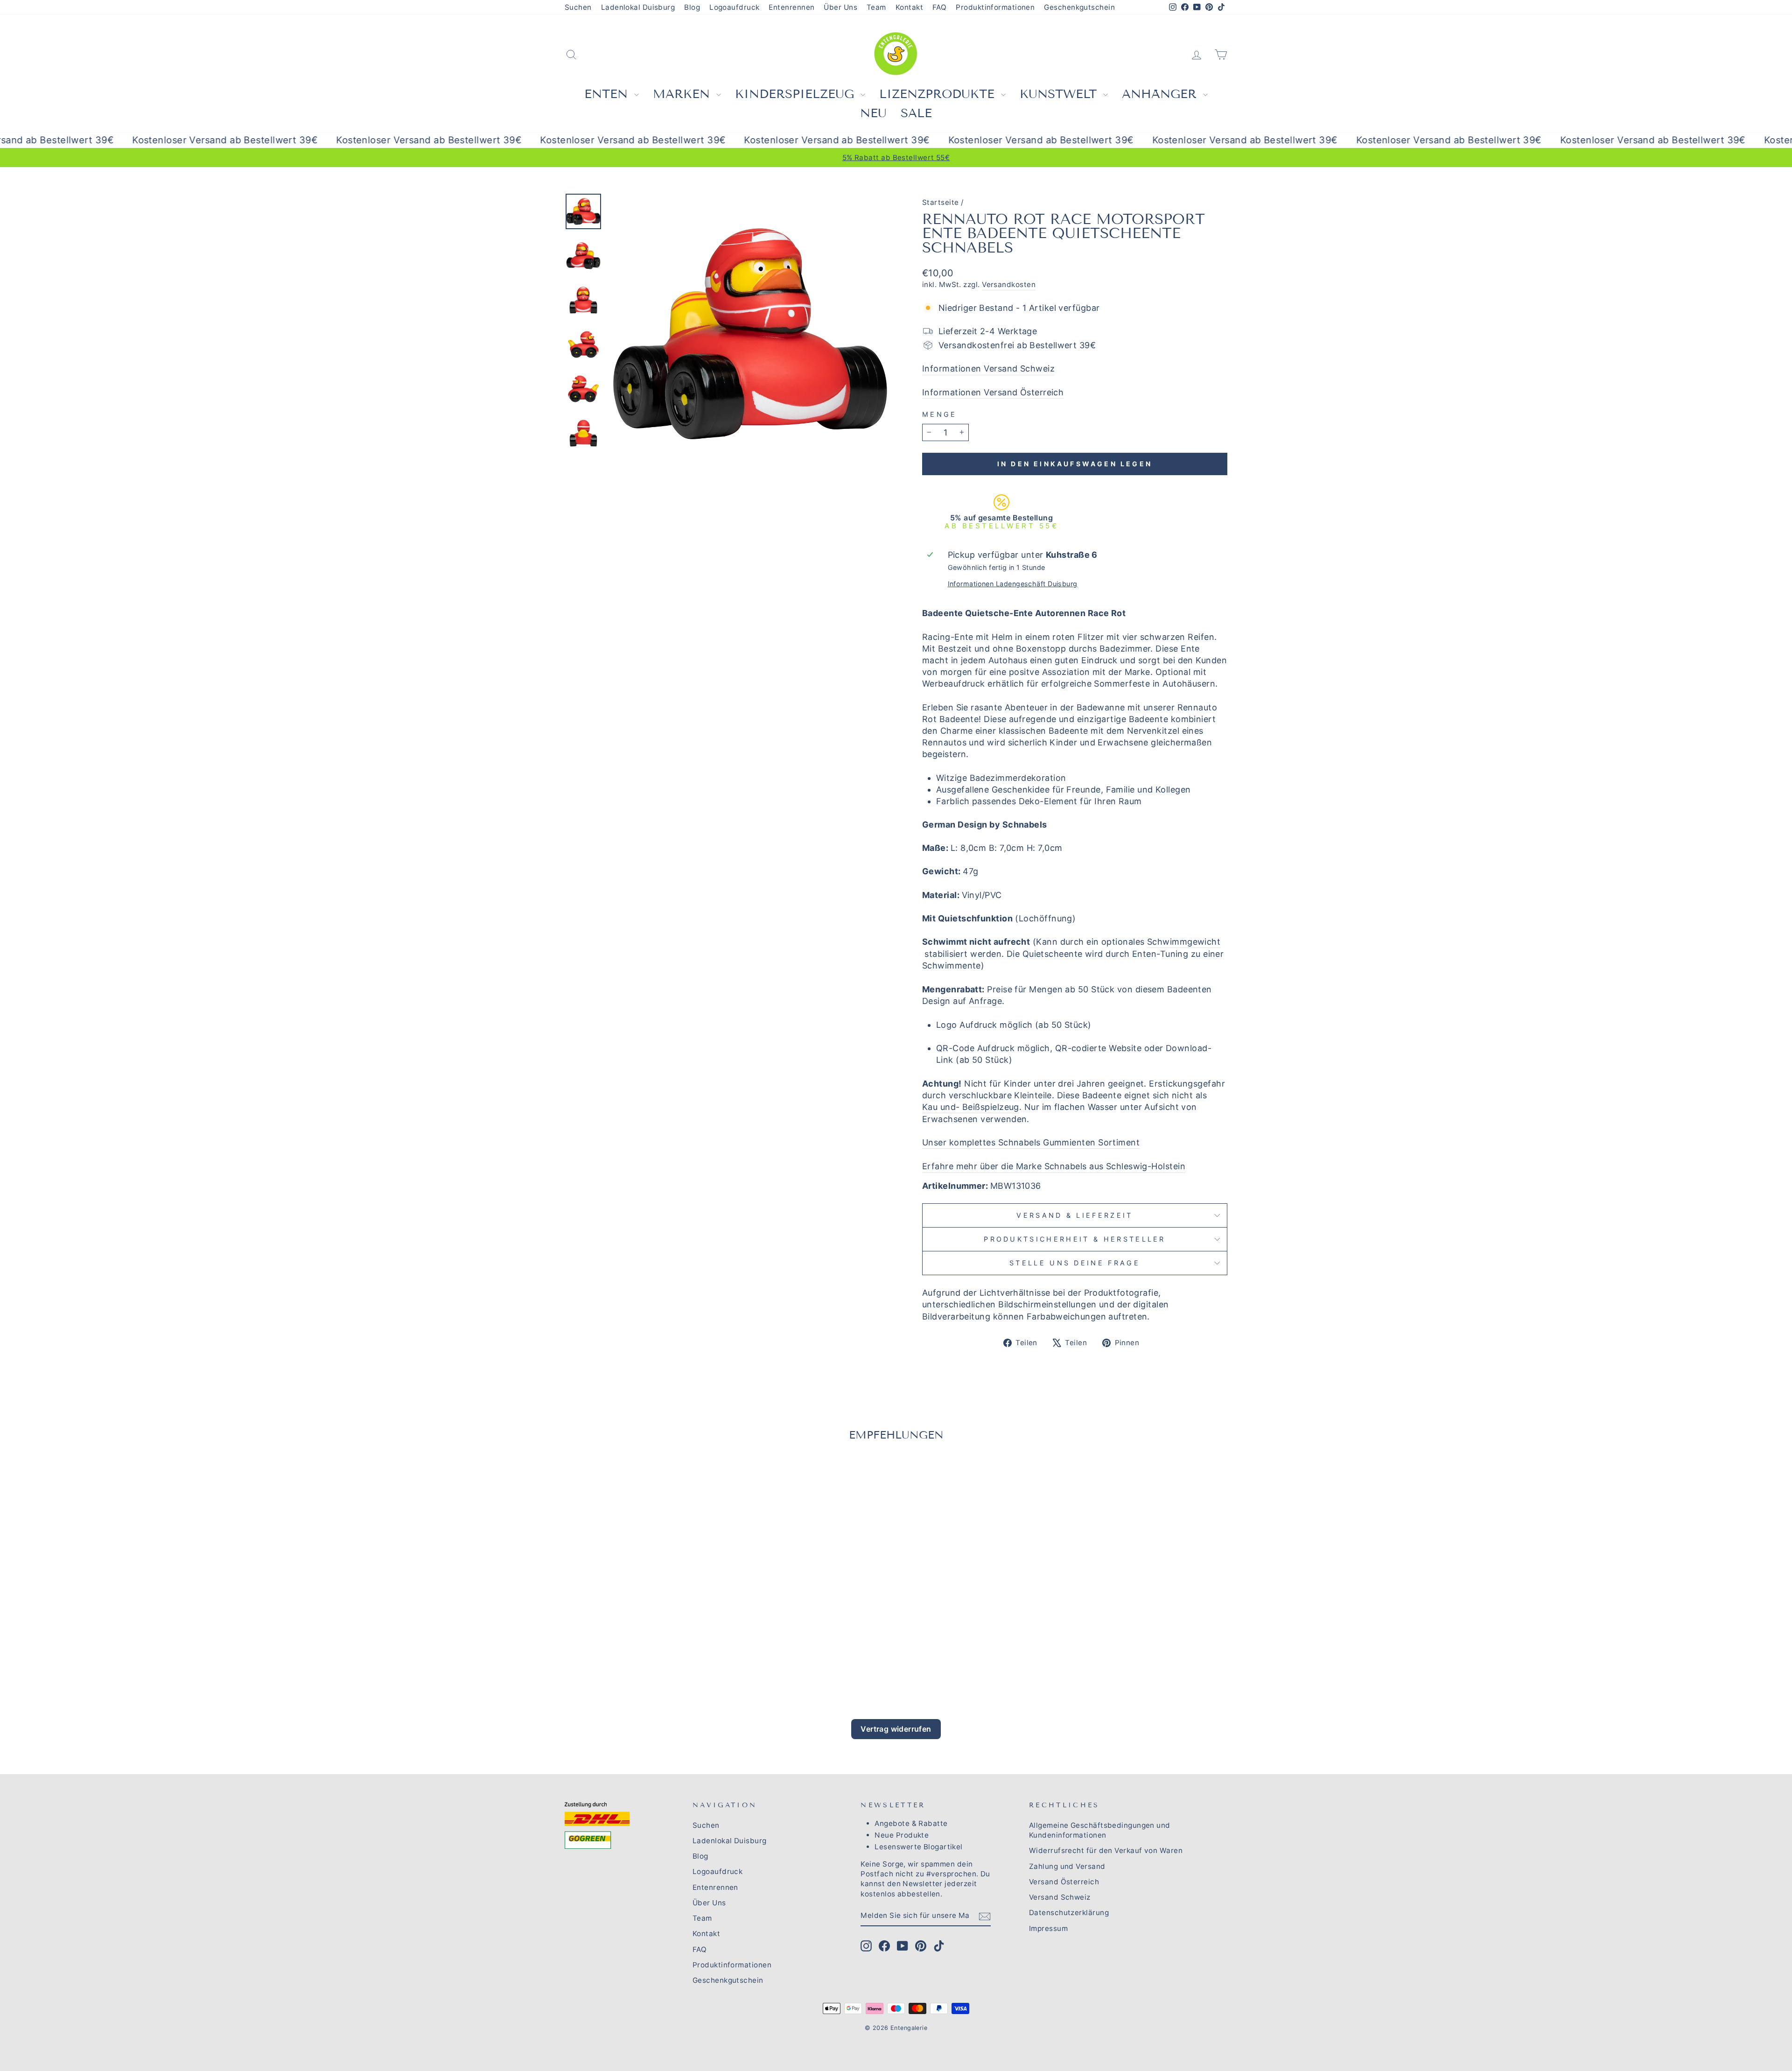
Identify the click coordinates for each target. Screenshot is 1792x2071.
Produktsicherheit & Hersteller (1075, 1239)
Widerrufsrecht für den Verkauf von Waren (1106, 1850)
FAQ (939, 7)
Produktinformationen (995, 7)
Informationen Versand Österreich (993, 392)
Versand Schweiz (1060, 1897)
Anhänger (1161, 94)
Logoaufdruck (734, 7)
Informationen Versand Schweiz (988, 369)
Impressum (1048, 1928)
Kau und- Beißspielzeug (971, 1107)
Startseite (941, 202)
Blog (692, 7)
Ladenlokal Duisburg (638, 7)
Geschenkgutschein (1079, 7)
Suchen (578, 7)
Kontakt (909, 7)
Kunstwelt (1060, 94)
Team (876, 7)
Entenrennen (791, 7)
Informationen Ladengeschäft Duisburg (1013, 584)
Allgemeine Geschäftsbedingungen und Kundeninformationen (1100, 1830)
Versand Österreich (1064, 1882)
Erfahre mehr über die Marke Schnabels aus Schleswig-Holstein (1054, 1166)
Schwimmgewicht (1184, 942)
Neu (873, 113)
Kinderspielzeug (797, 94)
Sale (916, 113)
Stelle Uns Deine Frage (1075, 1263)
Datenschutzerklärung (1069, 1913)
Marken (683, 94)
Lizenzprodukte (939, 94)
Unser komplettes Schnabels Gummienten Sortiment (1031, 1142)
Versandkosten (1009, 284)
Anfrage (985, 1001)
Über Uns (840, 7)
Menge (940, 414)
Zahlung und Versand (1067, 1866)
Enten (608, 94)
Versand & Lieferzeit (1074, 1215)
